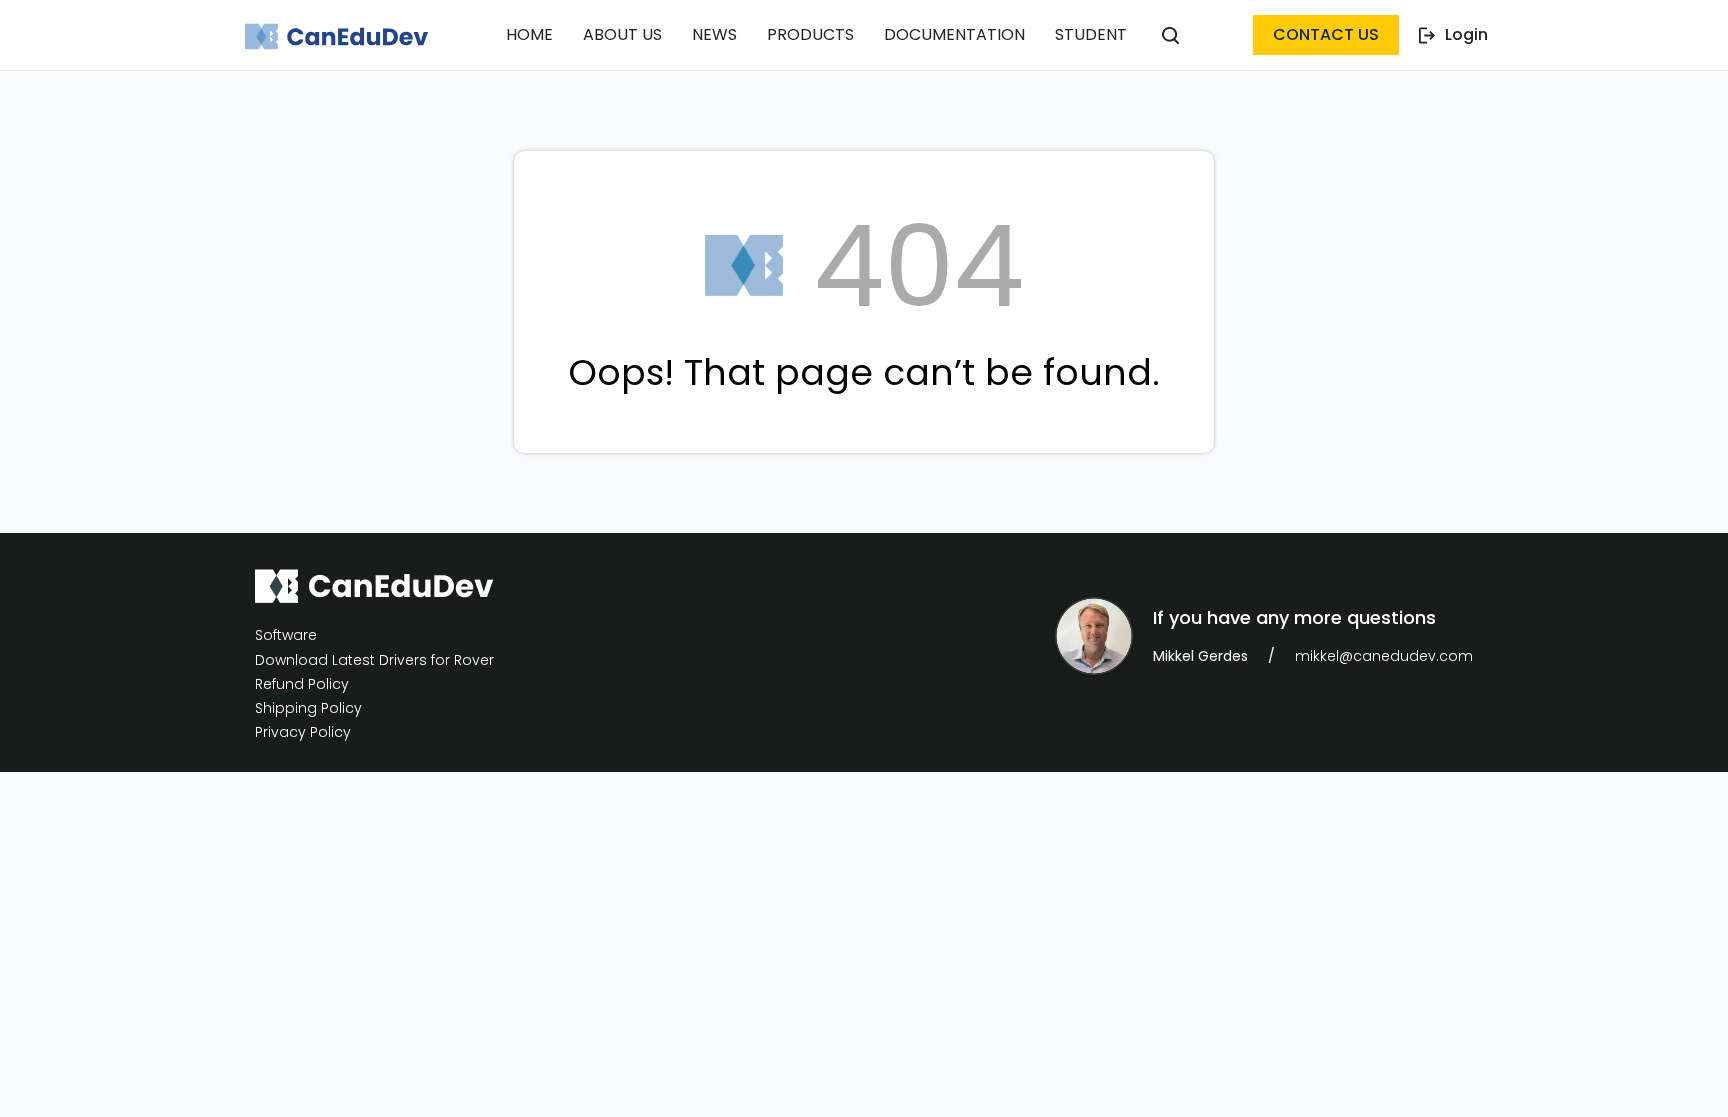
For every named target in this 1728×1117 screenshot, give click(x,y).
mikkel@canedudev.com (1384, 656)
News (714, 34)
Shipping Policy (308, 708)
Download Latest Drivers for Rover (374, 660)
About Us (622, 34)
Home (529, 34)
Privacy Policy (303, 732)
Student (1091, 34)
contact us (1326, 34)
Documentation (954, 34)
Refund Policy (302, 684)
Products (810, 34)
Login (1466, 34)
